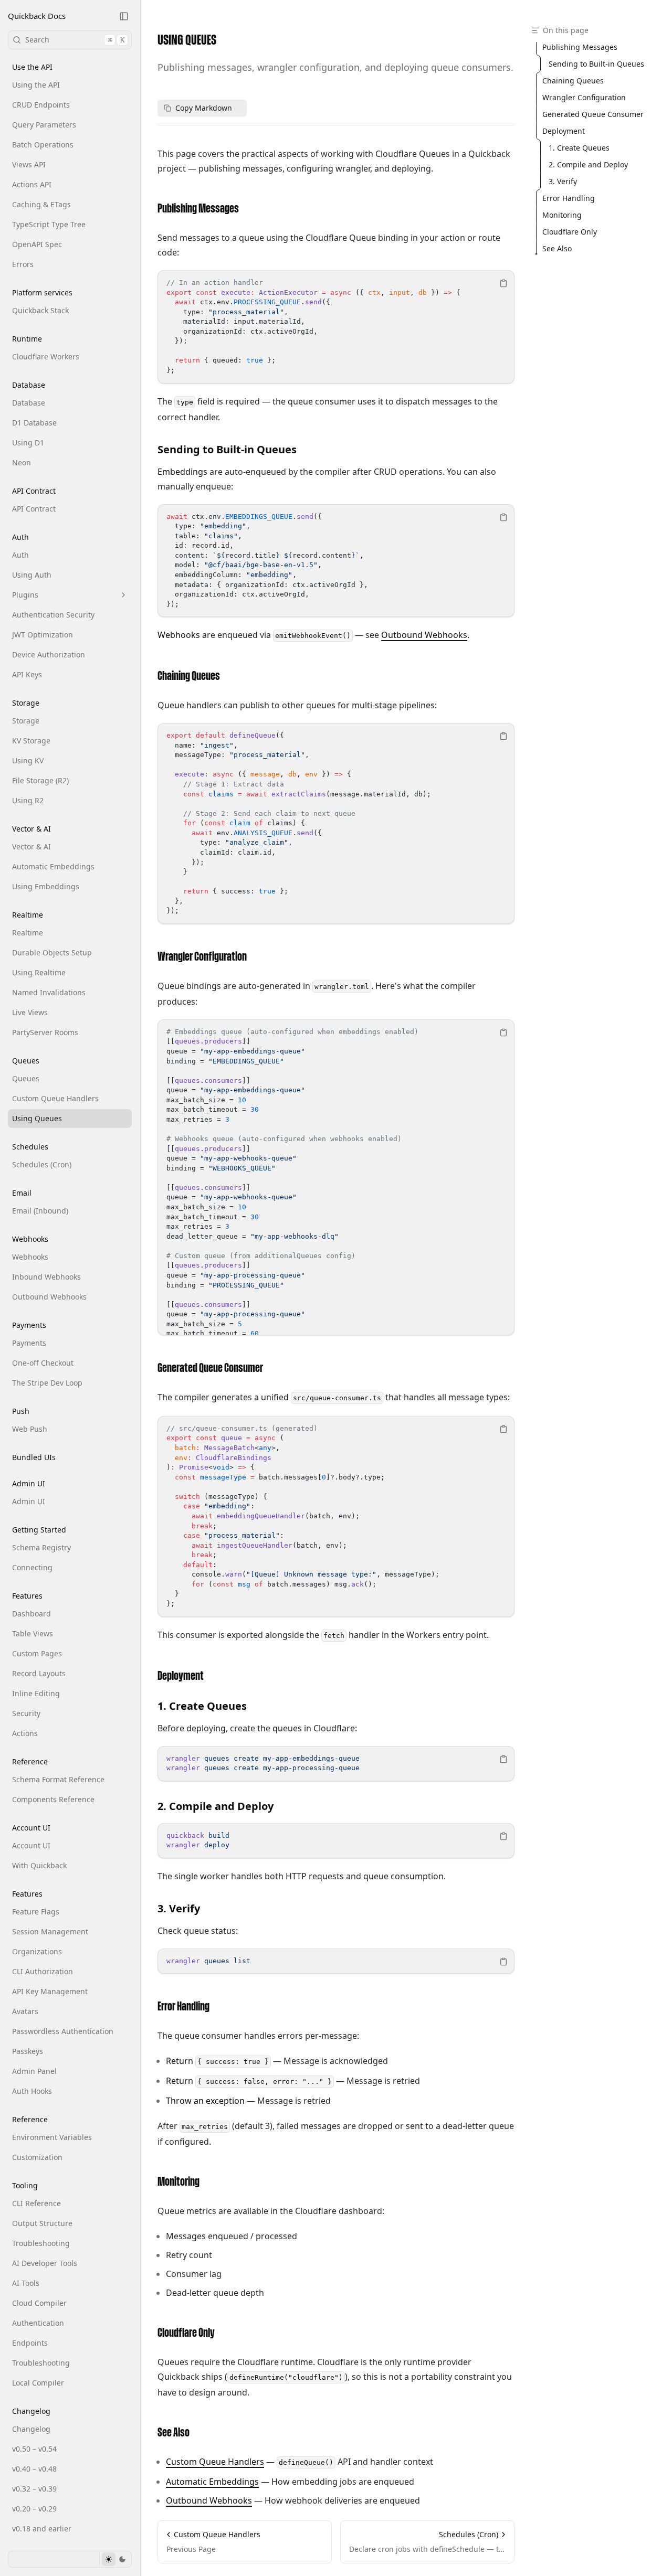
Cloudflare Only (186, 2333)
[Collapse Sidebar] (124, 16)
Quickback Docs (37, 16)
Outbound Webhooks (424, 635)
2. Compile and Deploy (216, 1806)
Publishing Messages (198, 209)
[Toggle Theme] (115, 2559)
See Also (174, 2433)
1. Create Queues (202, 1706)
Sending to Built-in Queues (227, 449)
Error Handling (183, 2007)
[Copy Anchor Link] (247, 209)
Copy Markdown (204, 108)
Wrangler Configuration (202, 957)
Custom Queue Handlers (215, 2462)
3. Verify (179, 1908)
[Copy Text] (503, 283)
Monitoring (178, 2182)
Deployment (181, 1676)
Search (75, 40)
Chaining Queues (189, 676)
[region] (336, 327)
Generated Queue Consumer (210, 1368)
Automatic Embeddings (212, 2482)
